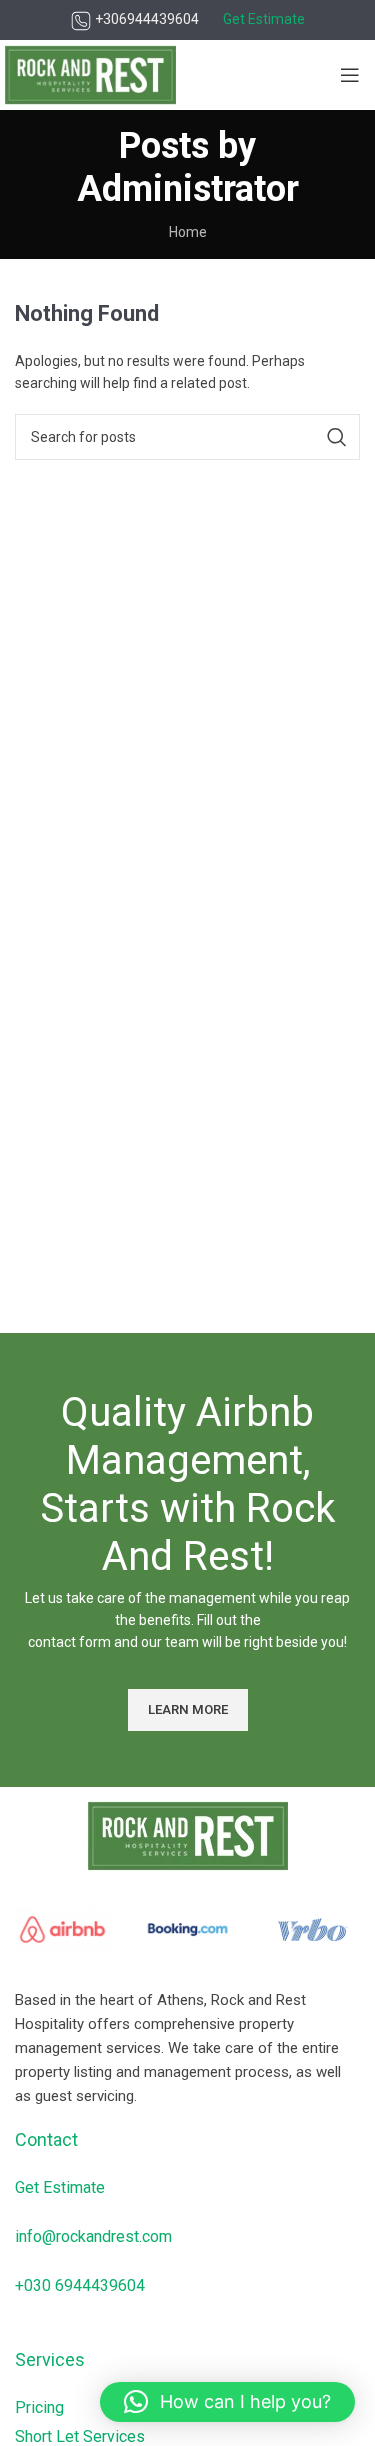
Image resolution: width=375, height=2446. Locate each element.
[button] (227, 2402)
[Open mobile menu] (350, 75)
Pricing (39, 2407)
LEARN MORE (188, 1709)
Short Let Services (80, 2436)
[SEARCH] (337, 437)
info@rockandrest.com (93, 2236)
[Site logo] (90, 74)
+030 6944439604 (80, 2285)
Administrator (188, 189)
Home (188, 232)
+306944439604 (145, 19)
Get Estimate (60, 2187)
